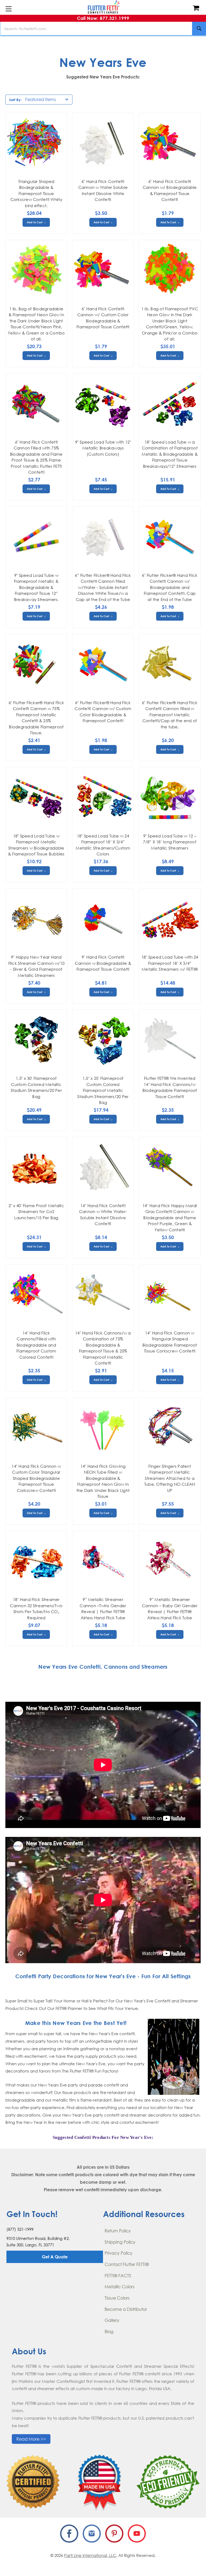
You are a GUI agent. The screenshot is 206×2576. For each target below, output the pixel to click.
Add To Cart (35, 222)
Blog (109, 2332)
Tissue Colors (117, 2298)
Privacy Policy (119, 2253)
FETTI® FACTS (118, 2276)
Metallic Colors (119, 2287)
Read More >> (31, 2439)
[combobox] (103, 28)
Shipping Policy (120, 2242)
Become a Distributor (126, 2309)
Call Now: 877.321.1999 (103, 18)
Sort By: (15, 100)
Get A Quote (55, 2257)
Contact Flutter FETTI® (127, 2264)
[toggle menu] (8, 9)
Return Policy (118, 2231)
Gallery (112, 2320)
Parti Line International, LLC (90, 2555)
